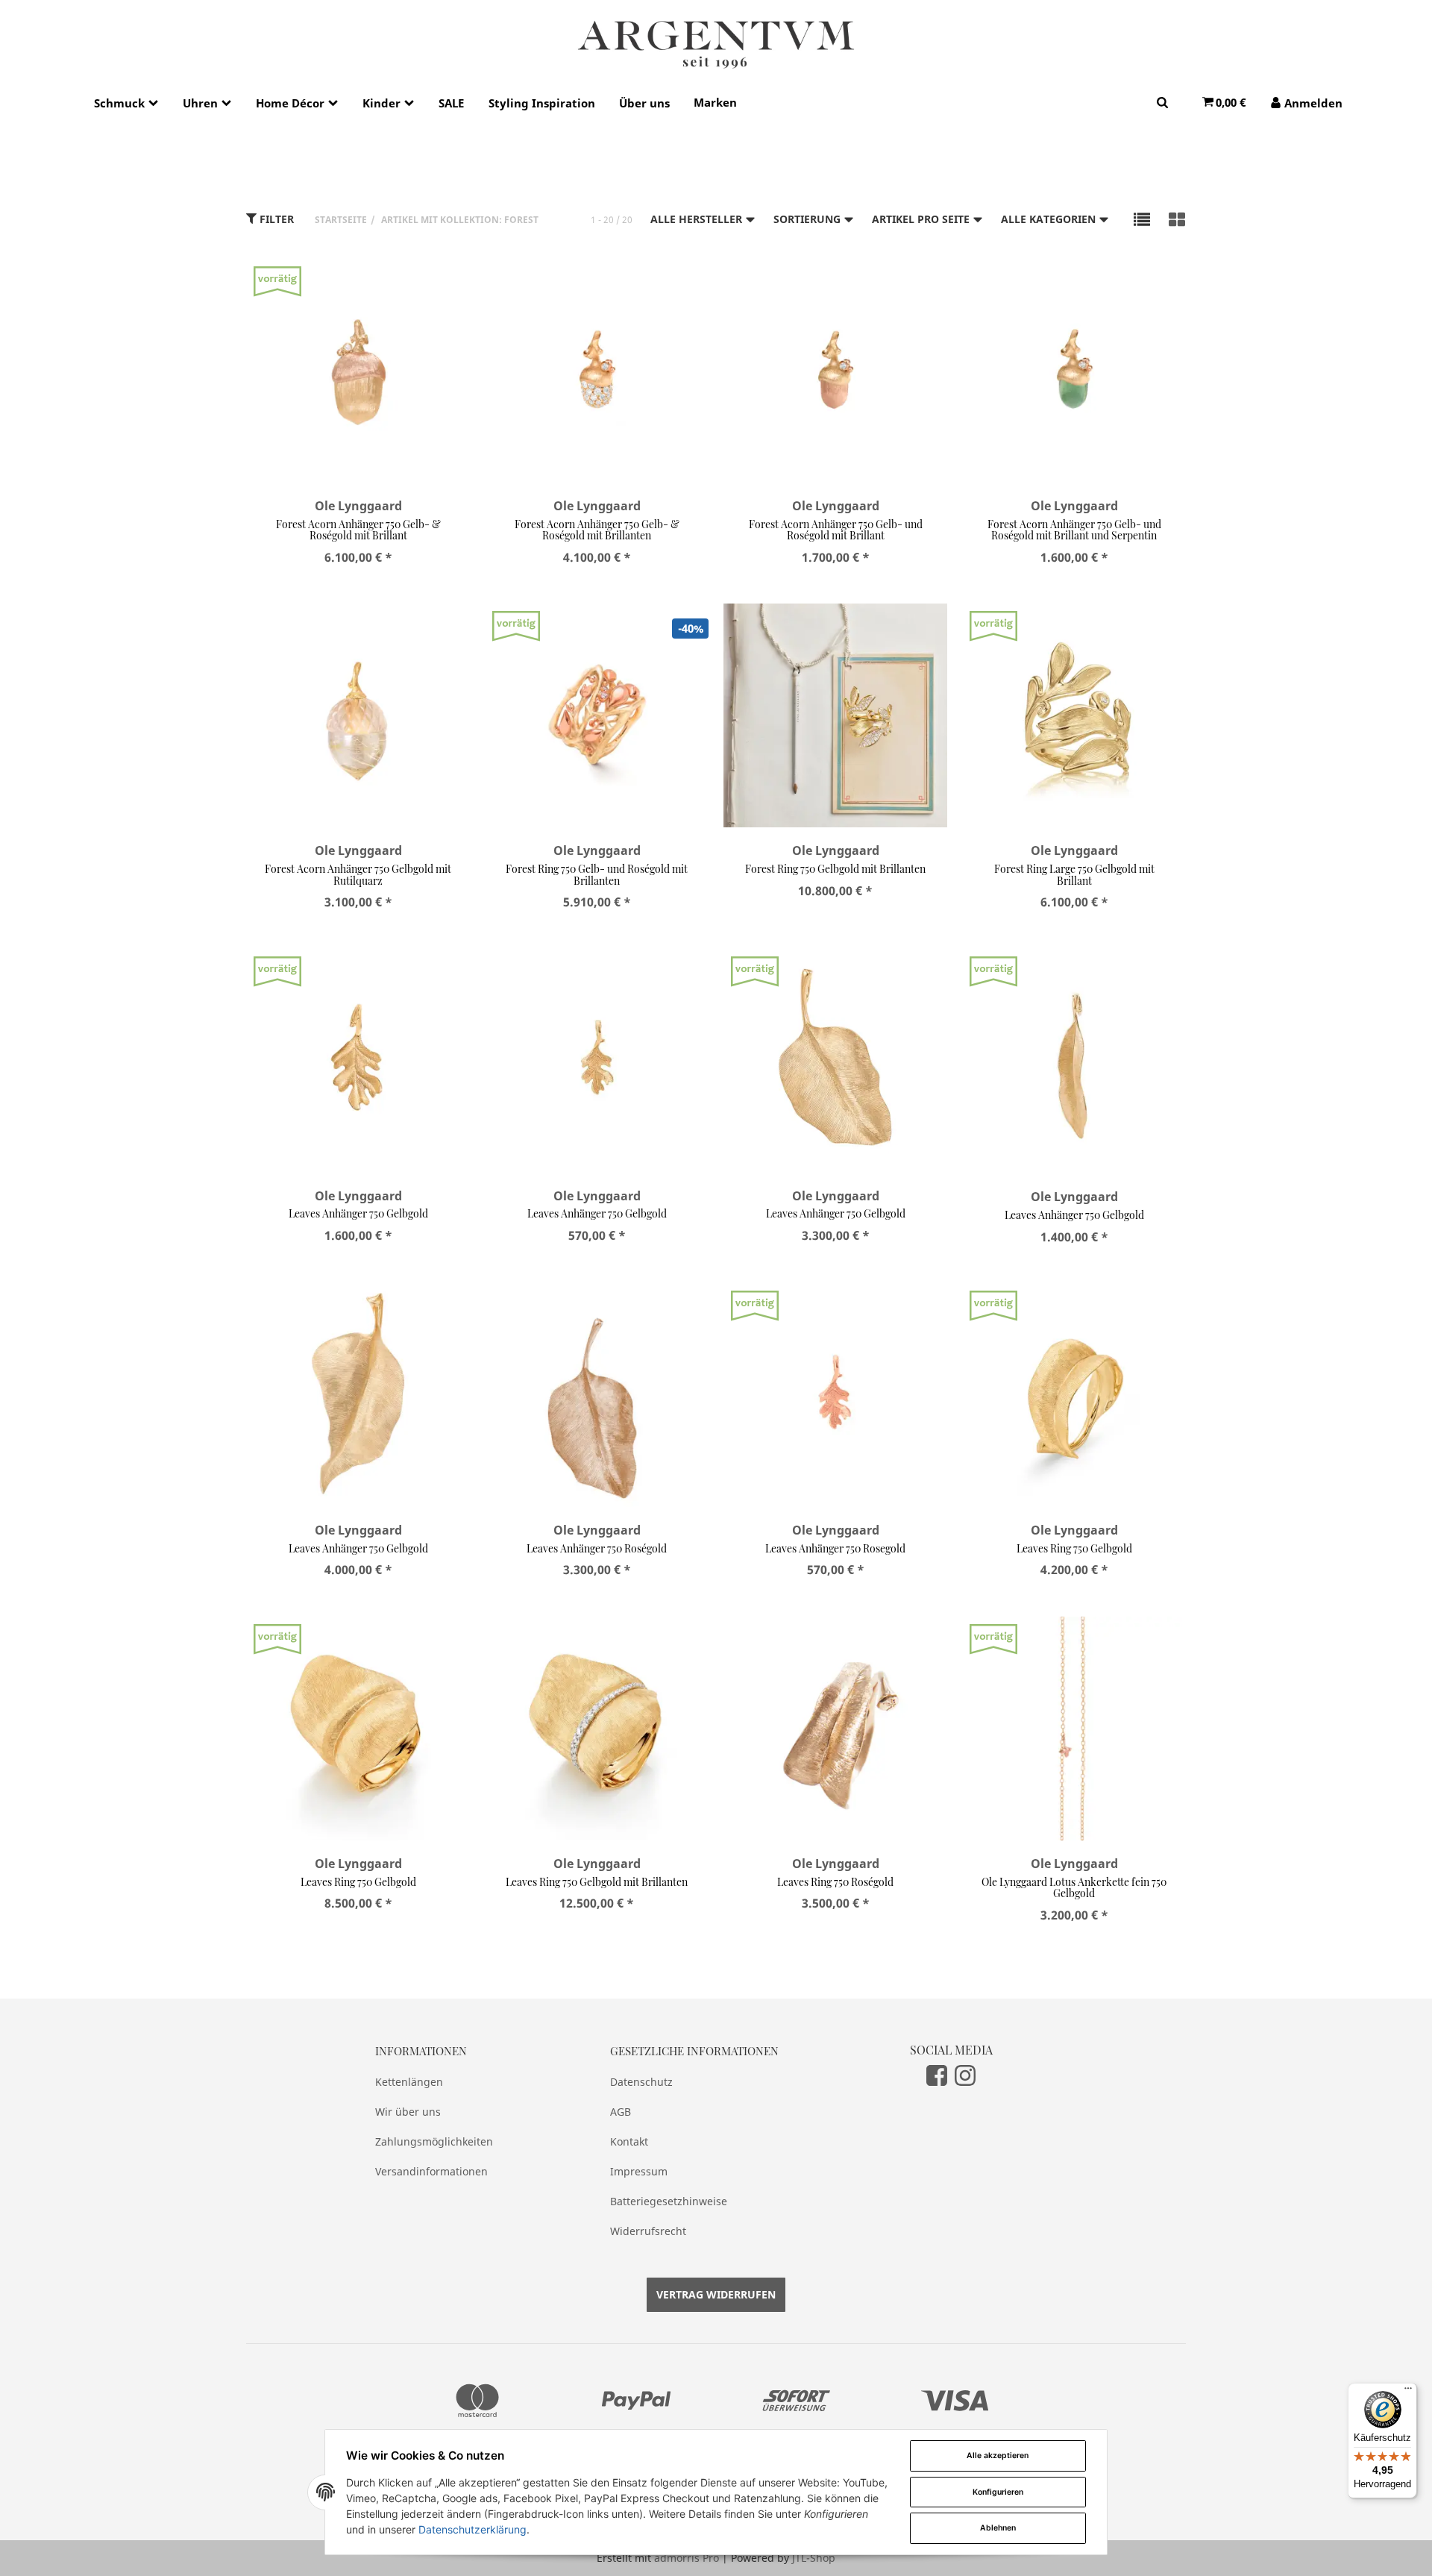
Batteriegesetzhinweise (669, 2201)
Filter (275, 219)
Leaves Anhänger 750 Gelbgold (358, 1213)
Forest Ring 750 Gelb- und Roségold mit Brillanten (597, 874)
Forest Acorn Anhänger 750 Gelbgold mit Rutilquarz (358, 874)
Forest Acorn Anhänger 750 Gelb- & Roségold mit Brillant (358, 530)
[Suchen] (1162, 102)
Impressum (639, 2171)
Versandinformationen (431, 2171)
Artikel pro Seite (922, 219)
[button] (1142, 219)
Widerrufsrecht (648, 2231)
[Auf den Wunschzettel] (449, 285)
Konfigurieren (998, 2492)
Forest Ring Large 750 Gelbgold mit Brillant (1074, 874)
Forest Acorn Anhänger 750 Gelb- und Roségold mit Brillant (836, 530)
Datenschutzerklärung (472, 2529)
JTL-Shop (814, 2558)
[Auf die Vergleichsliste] (420, 285)
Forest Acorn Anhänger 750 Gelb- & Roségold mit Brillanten (597, 530)
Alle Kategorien (1050, 219)
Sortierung (808, 219)
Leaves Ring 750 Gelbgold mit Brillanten (597, 1882)
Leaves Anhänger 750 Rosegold (835, 1548)
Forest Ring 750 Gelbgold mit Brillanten (835, 869)
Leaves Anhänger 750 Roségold (597, 1548)
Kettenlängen (409, 2082)
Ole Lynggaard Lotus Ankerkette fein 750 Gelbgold (1074, 1887)
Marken (715, 102)
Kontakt (629, 2141)
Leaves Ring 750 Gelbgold (1074, 1548)
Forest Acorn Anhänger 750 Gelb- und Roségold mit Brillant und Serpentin (1074, 530)
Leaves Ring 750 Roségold (835, 1882)
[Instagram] (965, 2075)
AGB (621, 2112)
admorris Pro (687, 2558)
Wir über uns (408, 2112)
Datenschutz (641, 2082)
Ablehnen (998, 2528)
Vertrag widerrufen (716, 2294)
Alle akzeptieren (998, 2456)
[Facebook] (937, 2075)
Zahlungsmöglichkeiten (434, 2141)
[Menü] (1408, 2392)
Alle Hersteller (698, 219)
